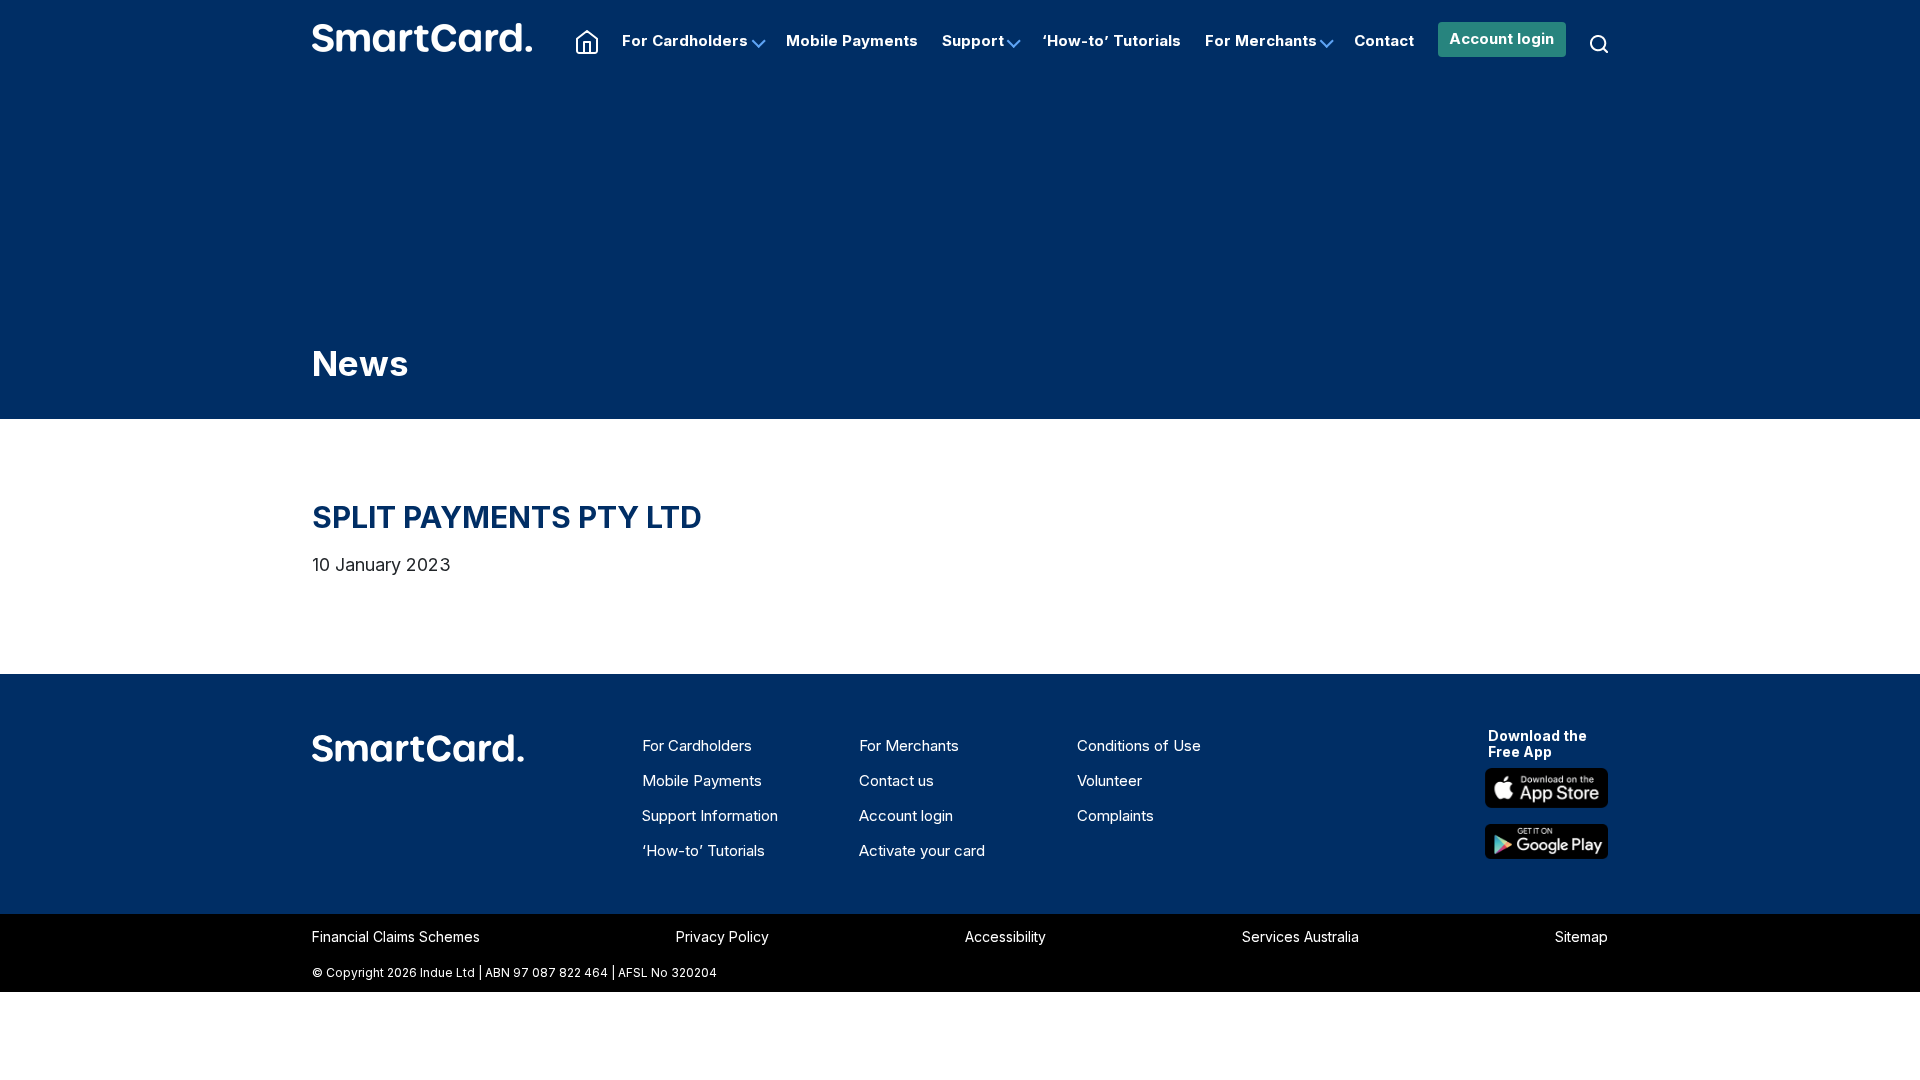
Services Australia (1300, 936)
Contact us (896, 780)
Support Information (710, 815)
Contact (1384, 40)
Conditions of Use (1139, 745)
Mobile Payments (852, 40)
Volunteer (1109, 780)
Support (973, 40)
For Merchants (1261, 40)
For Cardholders (685, 40)
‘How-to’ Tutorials (1111, 40)
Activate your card (922, 850)
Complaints (1115, 815)
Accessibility (1005, 936)
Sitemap (1581, 936)
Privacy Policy (722, 936)
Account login (1501, 38)
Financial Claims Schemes (396, 936)
